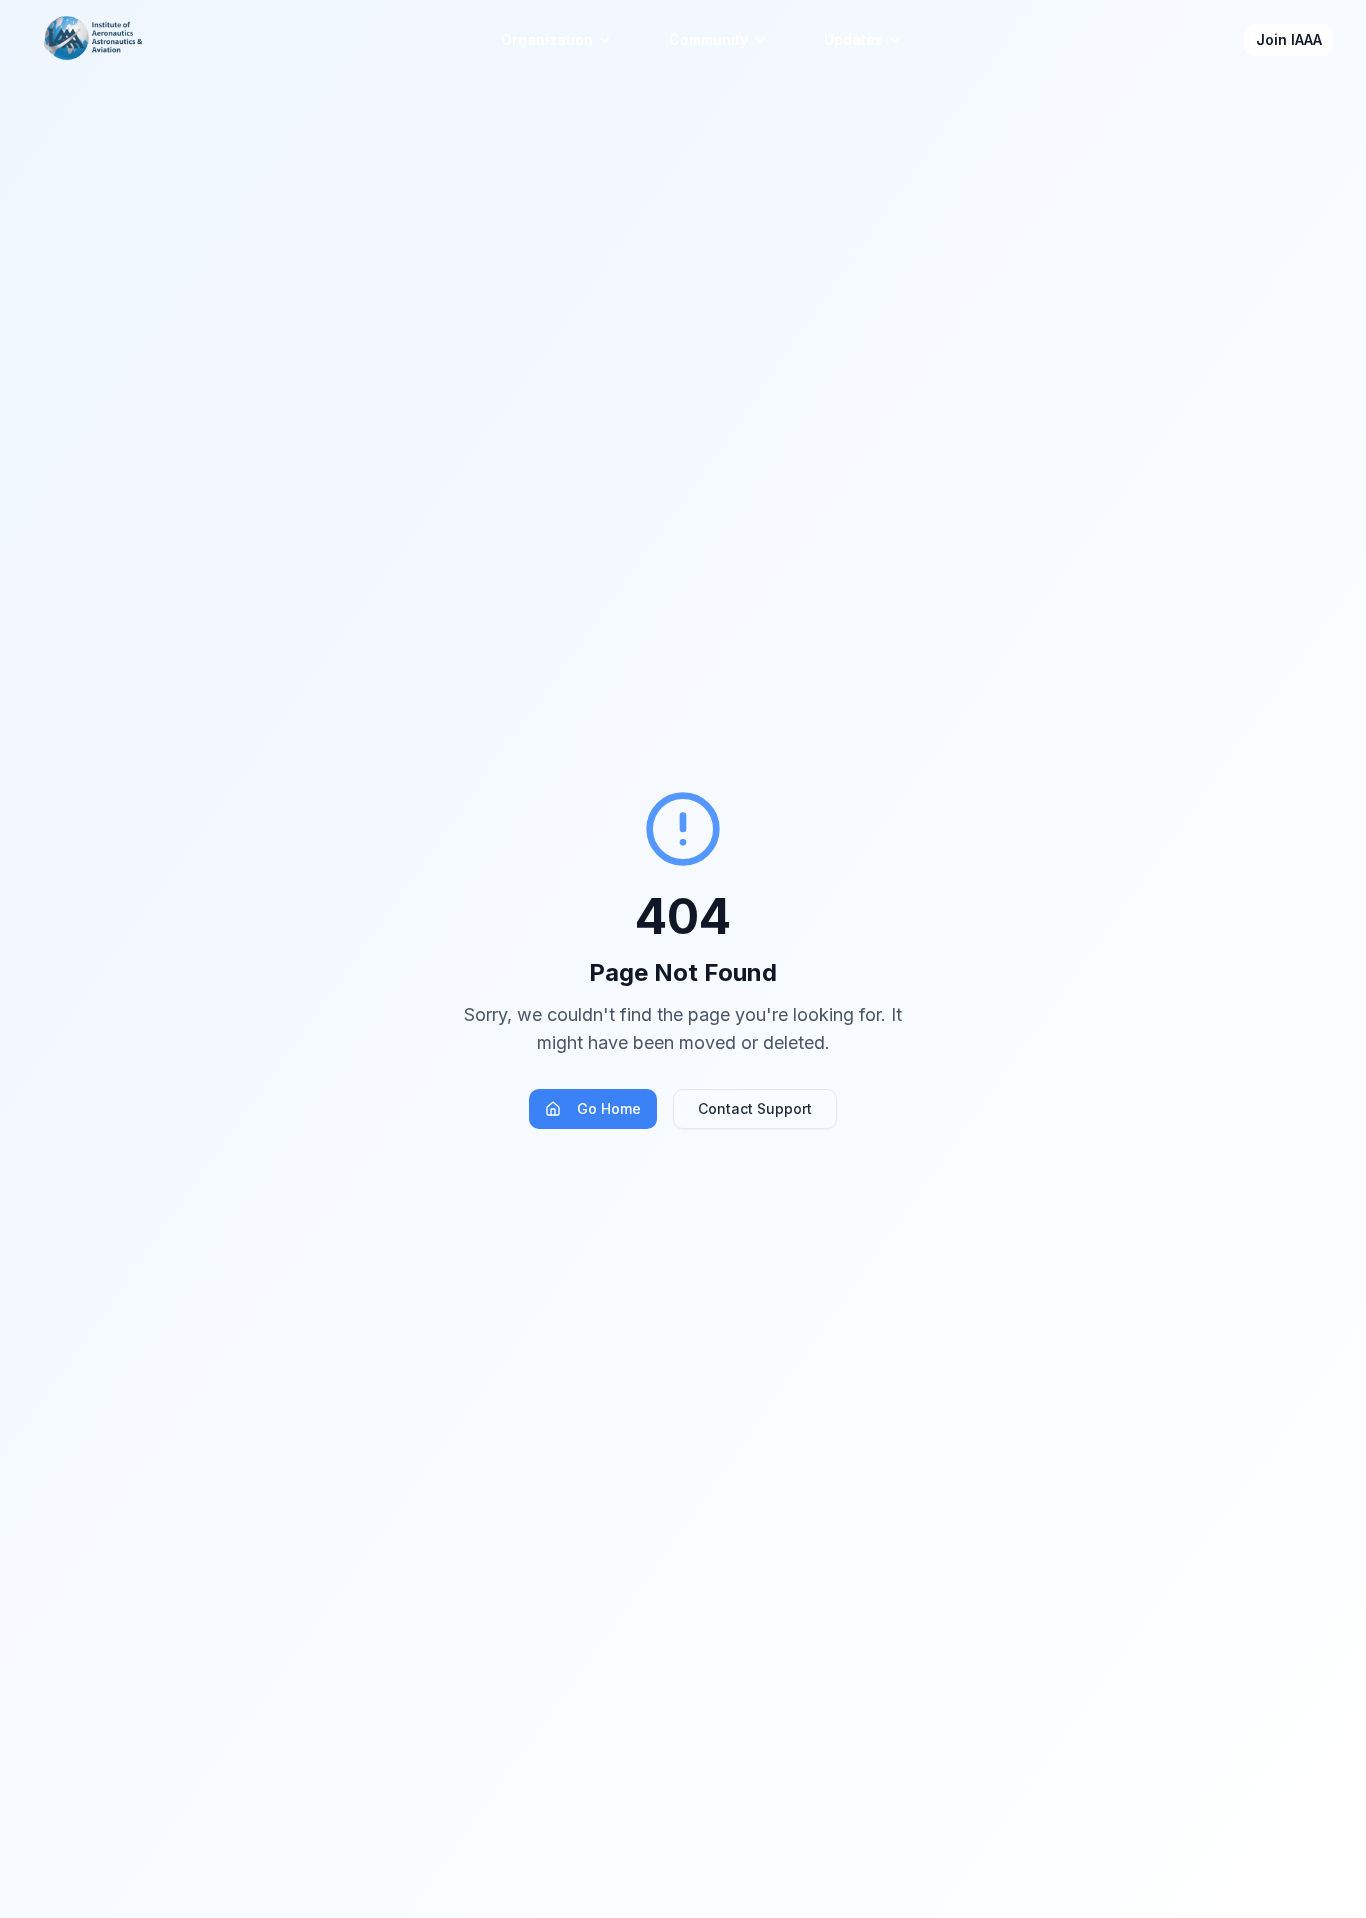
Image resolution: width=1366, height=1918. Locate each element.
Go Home (609, 1108)
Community (708, 39)
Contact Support (755, 1108)
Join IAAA (1289, 39)
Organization (547, 39)
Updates (853, 39)
